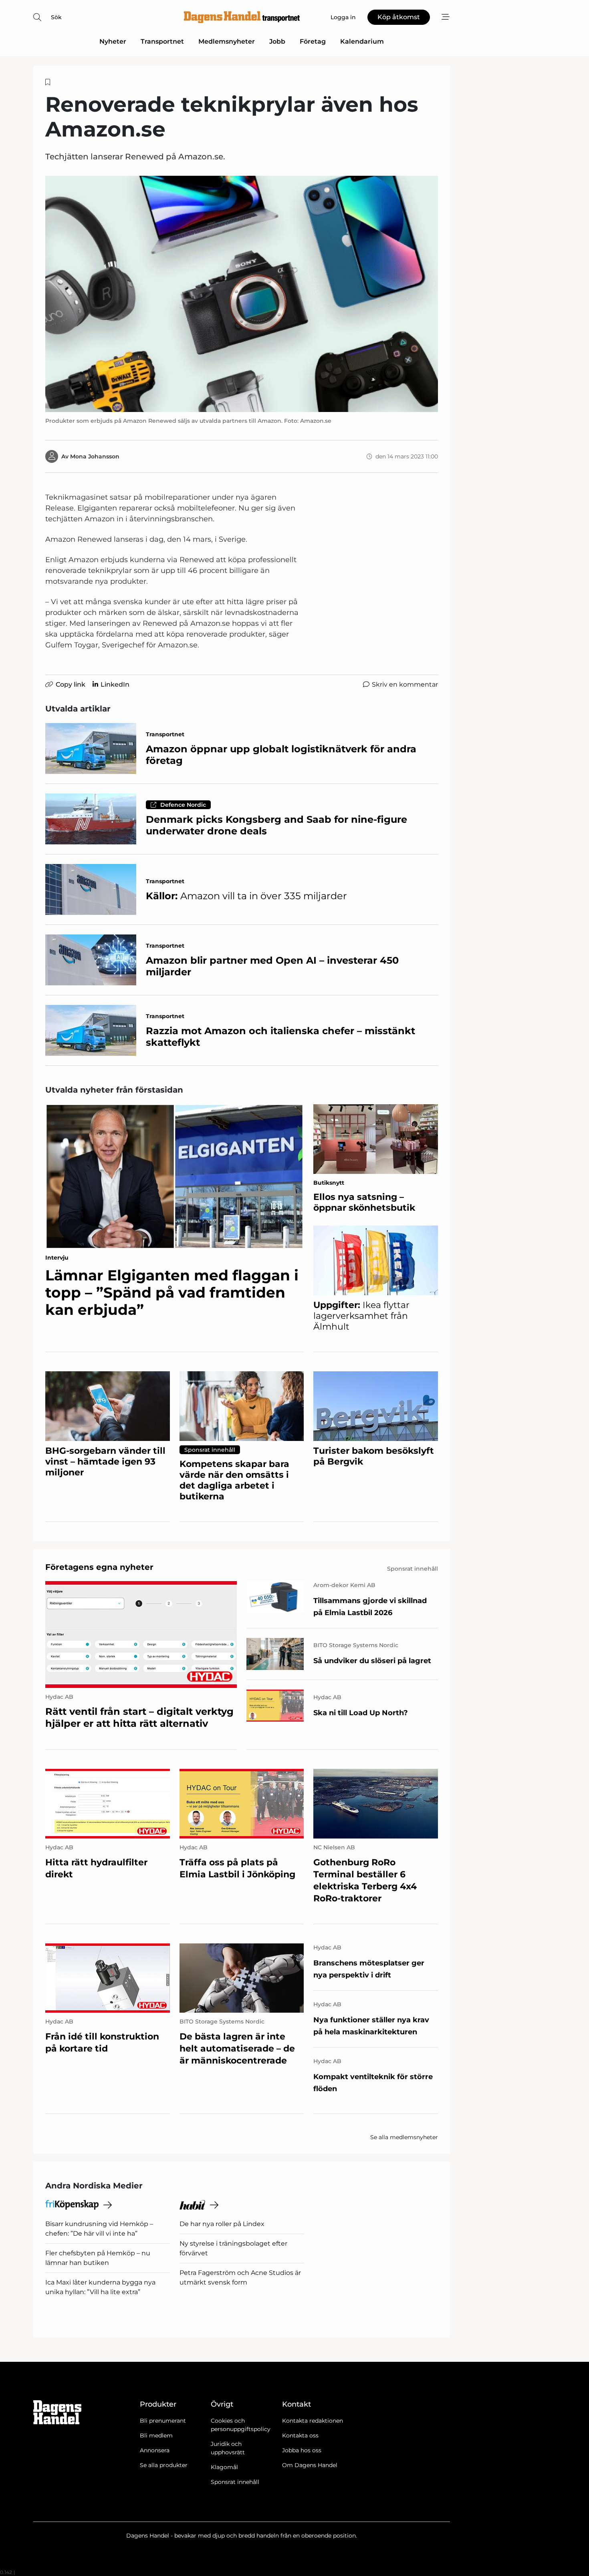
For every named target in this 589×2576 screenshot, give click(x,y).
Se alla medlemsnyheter (404, 2137)
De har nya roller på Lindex (222, 2224)
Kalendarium (362, 41)
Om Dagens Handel (310, 2465)
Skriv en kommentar (405, 684)
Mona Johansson (95, 456)
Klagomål (224, 2467)
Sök (56, 17)
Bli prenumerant (163, 2421)
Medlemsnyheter (227, 41)
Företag (313, 41)
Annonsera (155, 2450)
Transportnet (162, 41)
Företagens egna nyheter (99, 1567)
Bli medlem (156, 2435)
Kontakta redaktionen (313, 2421)
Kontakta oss (300, 2435)
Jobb (277, 41)
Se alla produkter (164, 2465)
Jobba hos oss (302, 2450)
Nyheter (113, 41)
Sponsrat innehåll (235, 2482)
